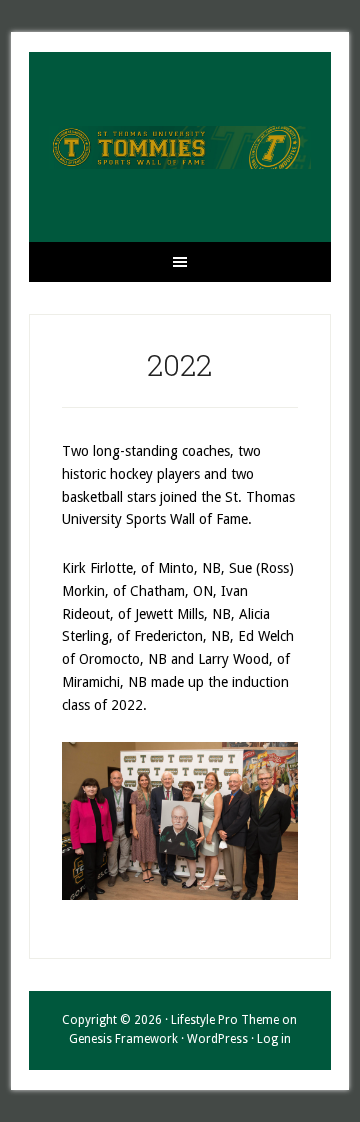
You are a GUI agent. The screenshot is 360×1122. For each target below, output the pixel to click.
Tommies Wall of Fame (180, 147)
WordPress (217, 1039)
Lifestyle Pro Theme (225, 1020)
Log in (274, 1039)
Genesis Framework (123, 1039)
